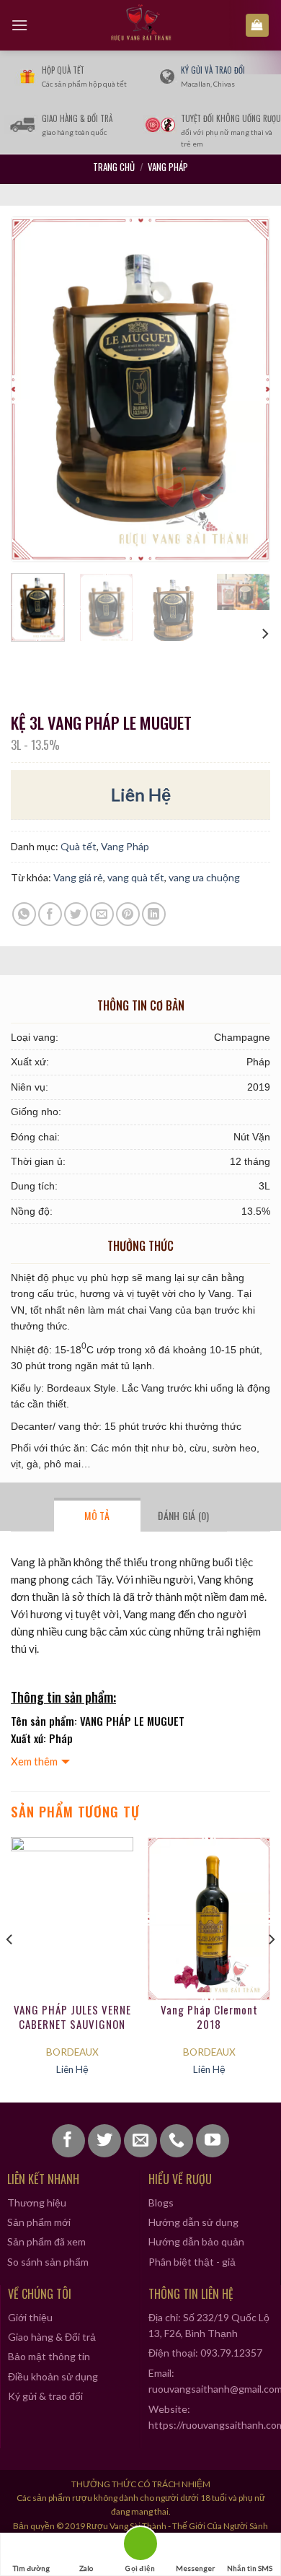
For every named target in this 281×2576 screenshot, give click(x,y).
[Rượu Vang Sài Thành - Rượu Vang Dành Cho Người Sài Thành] (141, 25)
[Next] (246, 389)
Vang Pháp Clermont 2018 (209, 2017)
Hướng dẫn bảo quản (196, 2241)
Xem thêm (34, 1761)
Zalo (86, 2568)
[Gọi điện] (140, 2546)
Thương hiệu (37, 2202)
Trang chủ (114, 167)
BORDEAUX (72, 2052)
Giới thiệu (30, 2317)
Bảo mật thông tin (49, 2356)
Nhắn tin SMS (250, 2568)
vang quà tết (136, 877)
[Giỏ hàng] (258, 26)
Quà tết (79, 846)
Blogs (161, 2202)
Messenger (195, 2568)
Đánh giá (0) (183, 1515)
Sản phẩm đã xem (46, 2241)
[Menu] (19, 25)
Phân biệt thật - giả (192, 2262)
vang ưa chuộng (204, 877)
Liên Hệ (141, 794)
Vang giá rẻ (78, 877)
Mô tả (97, 1515)
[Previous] (35, 389)
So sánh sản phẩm (48, 2262)
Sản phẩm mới (39, 2222)
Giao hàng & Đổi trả (52, 2337)
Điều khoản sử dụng (53, 2376)
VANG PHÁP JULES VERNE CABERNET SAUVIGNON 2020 (72, 2017)
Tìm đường (31, 2568)
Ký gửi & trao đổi (45, 2396)
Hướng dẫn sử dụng (193, 2222)
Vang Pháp (168, 167)
